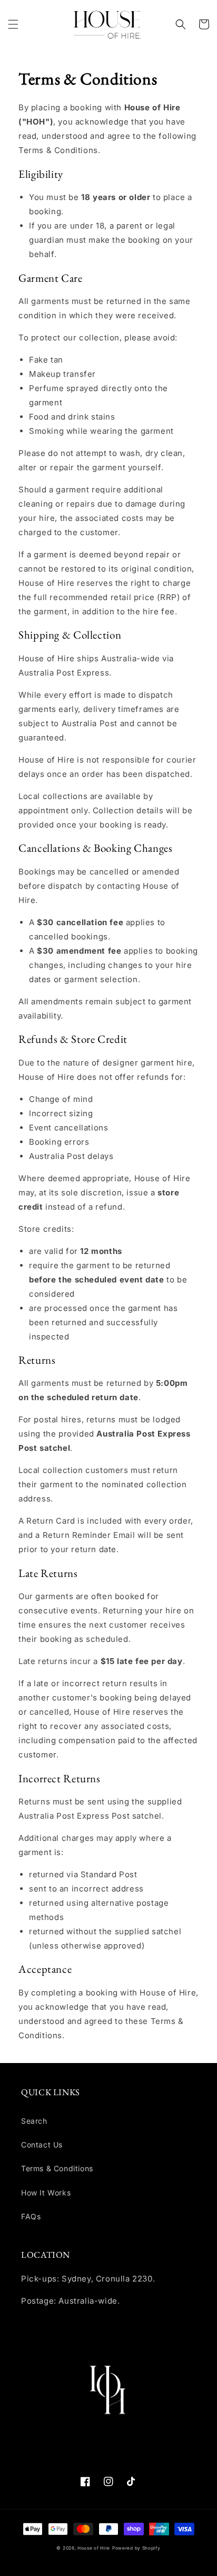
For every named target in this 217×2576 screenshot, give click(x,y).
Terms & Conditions (57, 2168)
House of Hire (94, 2548)
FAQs (31, 2216)
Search (34, 2121)
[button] (13, 24)
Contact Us (42, 2145)
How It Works (46, 2193)
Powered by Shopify (136, 2548)
